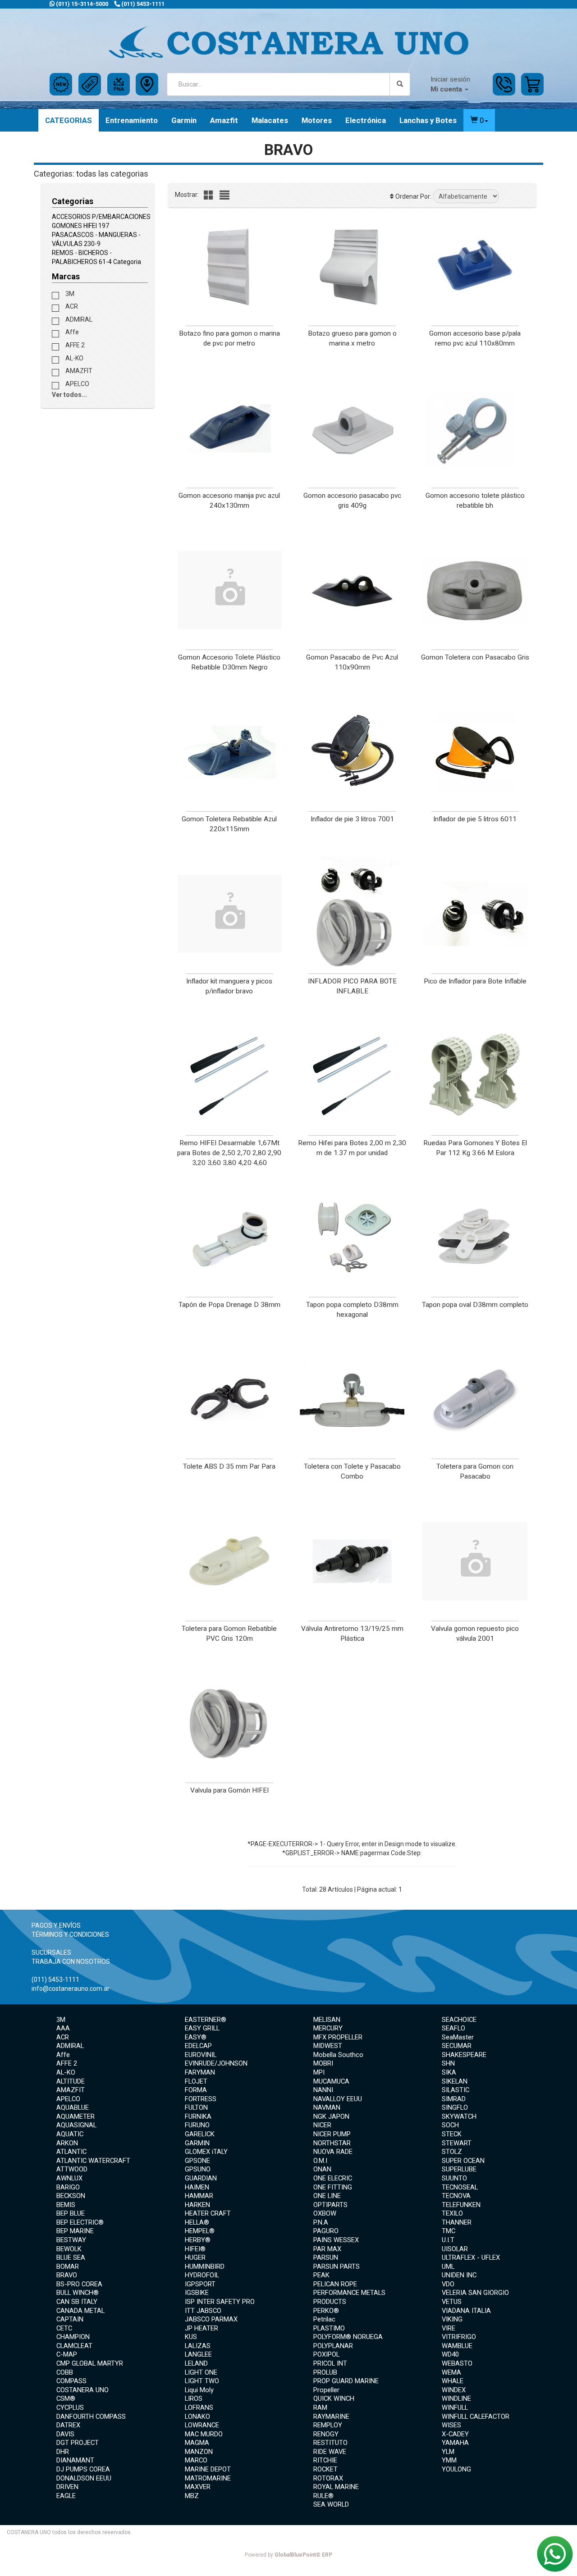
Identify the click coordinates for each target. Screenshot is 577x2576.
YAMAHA (455, 2443)
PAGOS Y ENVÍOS (56, 1925)
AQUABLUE (73, 2107)
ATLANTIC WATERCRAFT (93, 2161)
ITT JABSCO (203, 2311)
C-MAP (67, 2354)
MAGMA (197, 2443)
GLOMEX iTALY (206, 2152)
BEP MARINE (75, 2231)
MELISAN (327, 2020)
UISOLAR (455, 2249)
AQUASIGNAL (76, 2125)
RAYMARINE (331, 2417)
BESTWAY (71, 2240)
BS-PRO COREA (79, 2284)
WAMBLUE (457, 2346)
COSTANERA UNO (82, 2390)
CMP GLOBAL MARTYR (90, 2363)
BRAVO (67, 2275)
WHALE (453, 2381)
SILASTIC (456, 2090)
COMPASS (71, 2381)
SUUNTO (454, 2178)
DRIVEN (67, 2487)
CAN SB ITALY (77, 2302)
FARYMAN (200, 2072)
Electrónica (366, 120)
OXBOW (325, 2213)
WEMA (451, 2372)
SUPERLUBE (459, 2169)
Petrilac (324, 2319)
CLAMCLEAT (74, 2346)
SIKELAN (455, 2081)
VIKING (452, 2319)
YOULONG (456, 2469)
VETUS (452, 2302)
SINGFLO (455, 2107)
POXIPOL (326, 2354)
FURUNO (197, 2125)
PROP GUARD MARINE (346, 2381)
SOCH (450, 2125)
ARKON (67, 2143)
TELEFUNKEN (461, 2205)
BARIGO (68, 2187)
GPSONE (197, 2161)
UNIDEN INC (459, 2275)
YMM (449, 2460)
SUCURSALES (51, 1952)
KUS (191, 2337)
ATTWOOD (72, 2169)
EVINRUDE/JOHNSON (216, 2063)
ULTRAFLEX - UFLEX (471, 2257)
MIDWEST (328, 2046)
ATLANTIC (71, 2152)
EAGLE (66, 2496)
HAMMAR (199, 2196)
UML (448, 2267)
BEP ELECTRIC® (80, 2222)
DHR (63, 2452)
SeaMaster (458, 2037)
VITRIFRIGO (459, 2337)
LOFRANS (199, 2408)
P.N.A (321, 2222)
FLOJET (196, 2081)
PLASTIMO (329, 2328)
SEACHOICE (459, 2020)
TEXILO (452, 2213)
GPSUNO (198, 2169)
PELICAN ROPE (335, 2284)
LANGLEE (198, 2354)
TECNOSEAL (460, 2187)
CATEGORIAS (69, 120)
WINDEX (454, 2390)
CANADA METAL (80, 2311)
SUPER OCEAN (463, 2161)
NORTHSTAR (332, 2143)
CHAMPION (73, 2337)
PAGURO (326, 2231)
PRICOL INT (330, 2363)
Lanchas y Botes (428, 120)
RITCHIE (325, 2460)
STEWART (457, 2143)
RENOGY (326, 2434)
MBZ (192, 2496)
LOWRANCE (202, 2425)
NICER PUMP (332, 2134)
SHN (448, 2063)
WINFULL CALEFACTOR (476, 2417)
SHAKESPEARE (464, 2055)
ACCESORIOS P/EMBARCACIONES (101, 217)
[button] (479, 120)
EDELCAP (198, 2046)
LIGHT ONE (201, 2372)
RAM (320, 2408)
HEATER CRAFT (208, 2213)
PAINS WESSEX (336, 2240)
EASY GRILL (202, 2028)
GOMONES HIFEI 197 (80, 226)
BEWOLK (69, 2249)
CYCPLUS (70, 2408)
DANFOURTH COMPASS (91, 2417)
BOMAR (68, 2267)
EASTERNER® (206, 2020)
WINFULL (455, 2408)
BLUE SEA (71, 2257)
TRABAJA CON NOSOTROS (71, 1962)
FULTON (196, 2107)
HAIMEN (197, 2187)
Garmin (184, 120)
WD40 (450, 2354)
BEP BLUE (71, 2213)
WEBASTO (457, 2363)
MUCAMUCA (331, 2081)
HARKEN (197, 2205)
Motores (317, 120)
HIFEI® (195, 2249)
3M (69, 293)
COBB (65, 2372)
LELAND (196, 2363)
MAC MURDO (204, 2434)
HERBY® (198, 2240)
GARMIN (197, 2143)
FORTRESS (201, 2099)
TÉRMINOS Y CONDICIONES (70, 1934)
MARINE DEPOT (208, 2469)
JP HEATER (201, 2328)
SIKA (449, 2072)
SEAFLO (453, 2028)
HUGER (195, 2257)
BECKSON (71, 2196)
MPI (319, 2072)
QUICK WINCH (334, 2399)
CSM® (66, 2399)
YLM (448, 2452)
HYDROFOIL (202, 2275)
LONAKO (197, 2417)
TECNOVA (456, 2196)
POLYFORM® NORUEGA (348, 2337)
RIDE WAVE (330, 2452)
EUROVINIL (201, 2055)
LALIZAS (198, 2346)
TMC (449, 2231)
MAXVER (198, 2487)
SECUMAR (457, 2046)
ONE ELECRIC (333, 2178)
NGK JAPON (331, 2116)
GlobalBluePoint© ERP (288, 2555)
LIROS (194, 2399)
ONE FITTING (333, 2187)
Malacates (270, 120)
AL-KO (74, 358)
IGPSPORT (200, 2284)
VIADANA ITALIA (466, 2311)
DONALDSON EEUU (84, 2478)
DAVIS (65, 2434)
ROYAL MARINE (336, 2487)
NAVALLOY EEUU (338, 2099)
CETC (64, 2328)
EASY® (196, 2037)
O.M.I (320, 2161)
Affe (71, 332)
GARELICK (200, 2134)
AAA (63, 2028)
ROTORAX (328, 2478)
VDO (448, 2284)
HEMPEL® (200, 2231)
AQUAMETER (76, 2116)
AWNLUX (69, 2178)
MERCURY (328, 2028)
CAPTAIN (70, 2319)
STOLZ (452, 2152)
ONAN (322, 2169)
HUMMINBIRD (205, 2267)
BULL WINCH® (78, 2293)
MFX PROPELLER (338, 2037)
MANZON (199, 2452)
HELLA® (197, 2222)
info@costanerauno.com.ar (71, 1989)
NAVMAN (327, 2107)
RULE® (323, 2496)
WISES (451, 2425)
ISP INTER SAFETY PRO (220, 2302)
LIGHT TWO (202, 2381)
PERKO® (326, 2311)
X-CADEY (455, 2434)
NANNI (323, 2090)
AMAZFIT (78, 371)
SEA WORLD (331, 2504)
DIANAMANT (75, 2460)
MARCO (196, 2460)
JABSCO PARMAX (211, 2319)
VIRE (449, 2328)
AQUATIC (70, 2134)
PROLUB (325, 2372)
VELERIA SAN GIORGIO (475, 2293)
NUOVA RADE (333, 2152)
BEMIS (66, 2205)
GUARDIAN (201, 2178)
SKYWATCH (459, 2116)
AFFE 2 (74, 345)
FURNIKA (198, 2116)
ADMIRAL (78, 319)
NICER (322, 2125)
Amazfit (224, 120)
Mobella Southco (338, 2055)
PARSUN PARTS (337, 2267)
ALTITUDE (71, 2081)
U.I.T (448, 2240)
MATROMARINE (208, 2478)
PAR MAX (327, 2249)
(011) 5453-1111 (142, 4)
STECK (452, 2134)
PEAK (321, 2275)
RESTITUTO (330, 2443)
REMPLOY (328, 2425)
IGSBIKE (197, 2293)
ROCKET (325, 2469)
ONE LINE (327, 2196)
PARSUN (326, 2257)
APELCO (77, 383)
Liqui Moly (199, 2390)
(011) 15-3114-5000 (81, 4)
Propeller (326, 2390)
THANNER (457, 2222)
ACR (71, 306)
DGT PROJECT (78, 2443)
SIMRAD (454, 2099)
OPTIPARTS (330, 2205)
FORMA (196, 2090)
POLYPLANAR (333, 2346)
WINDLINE (456, 2399)
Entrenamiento (132, 120)
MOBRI (323, 2063)
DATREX (68, 2425)
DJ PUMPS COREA (83, 2469)
